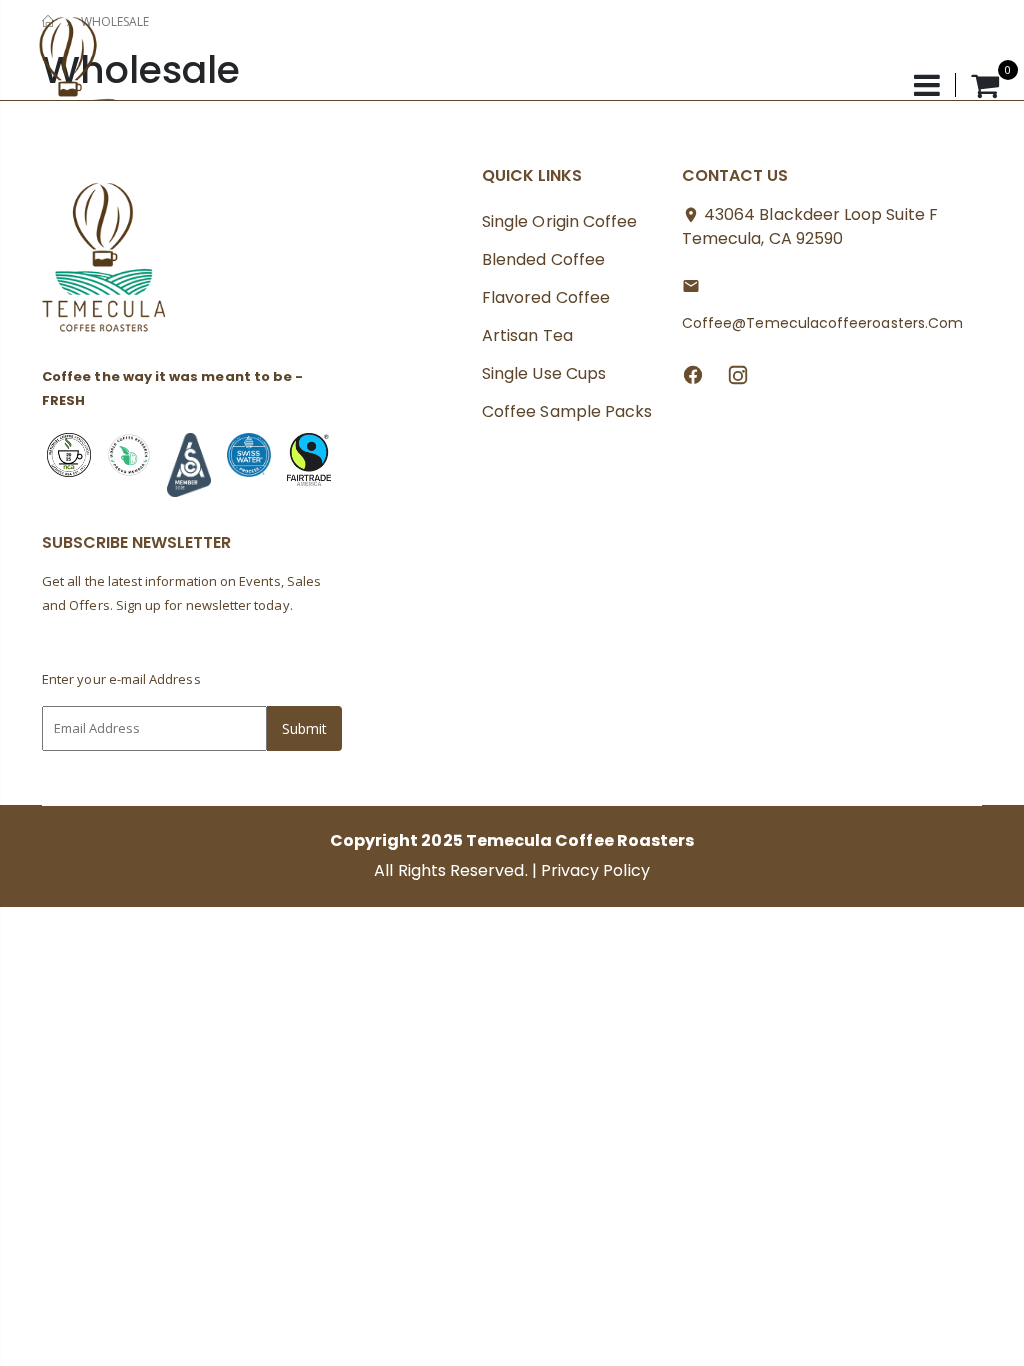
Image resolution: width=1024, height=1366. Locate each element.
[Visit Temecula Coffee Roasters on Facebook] (693, 374)
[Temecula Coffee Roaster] (105, 264)
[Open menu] (935, 85)
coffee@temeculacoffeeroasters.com (822, 323)
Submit (304, 728)
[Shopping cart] (985, 85)
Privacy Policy (595, 870)
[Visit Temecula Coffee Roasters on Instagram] (738, 374)
